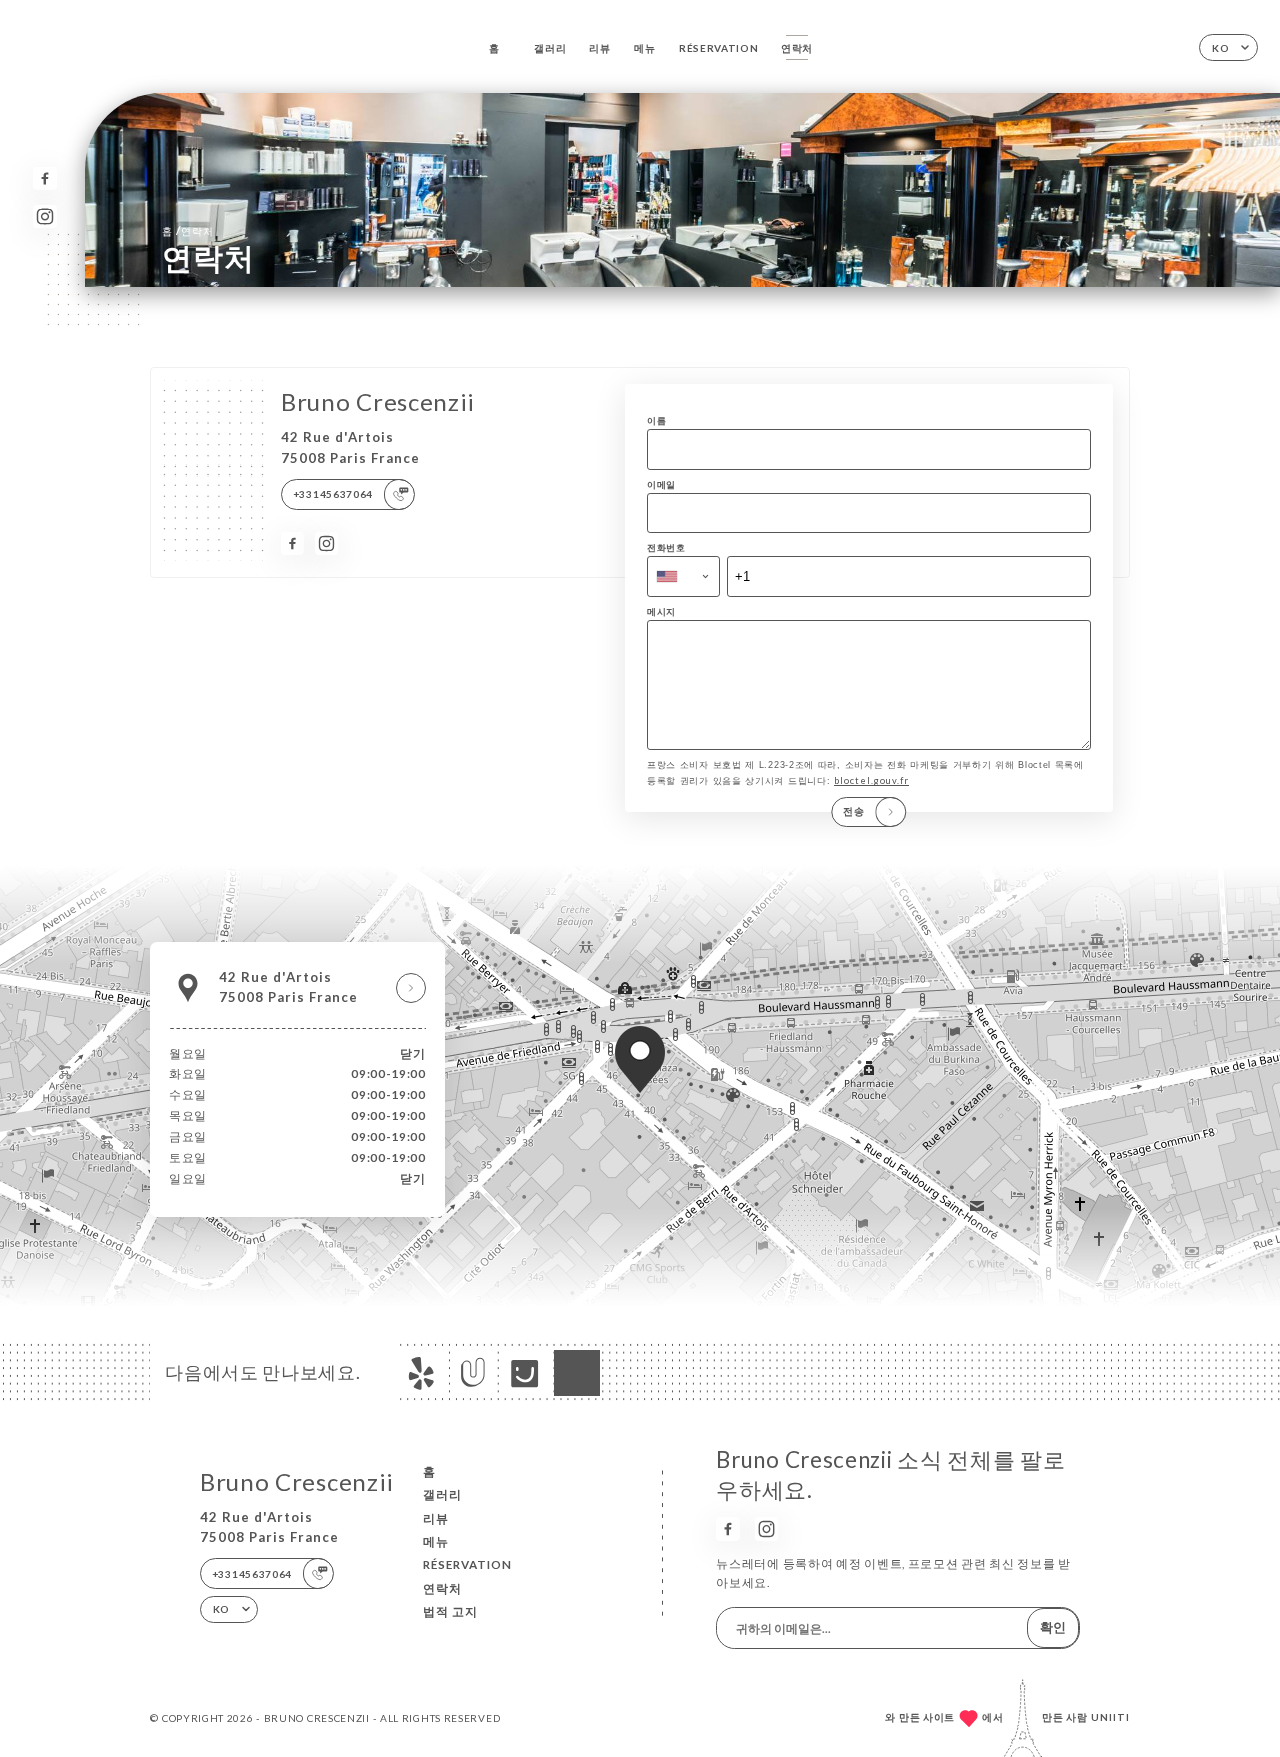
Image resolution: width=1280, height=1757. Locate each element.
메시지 (661, 611)
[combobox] (683, 576)
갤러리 (550, 48)
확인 (1053, 1627)
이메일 (661, 484)
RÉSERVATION (719, 48)
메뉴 (644, 48)
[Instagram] (44, 216)
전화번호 (666, 547)
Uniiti (1110, 1717)
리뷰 (599, 48)
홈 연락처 (187, 230)
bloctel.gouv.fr (871, 780)
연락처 (797, 48)
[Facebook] (44, 178)
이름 (656, 420)
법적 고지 (450, 1611)
